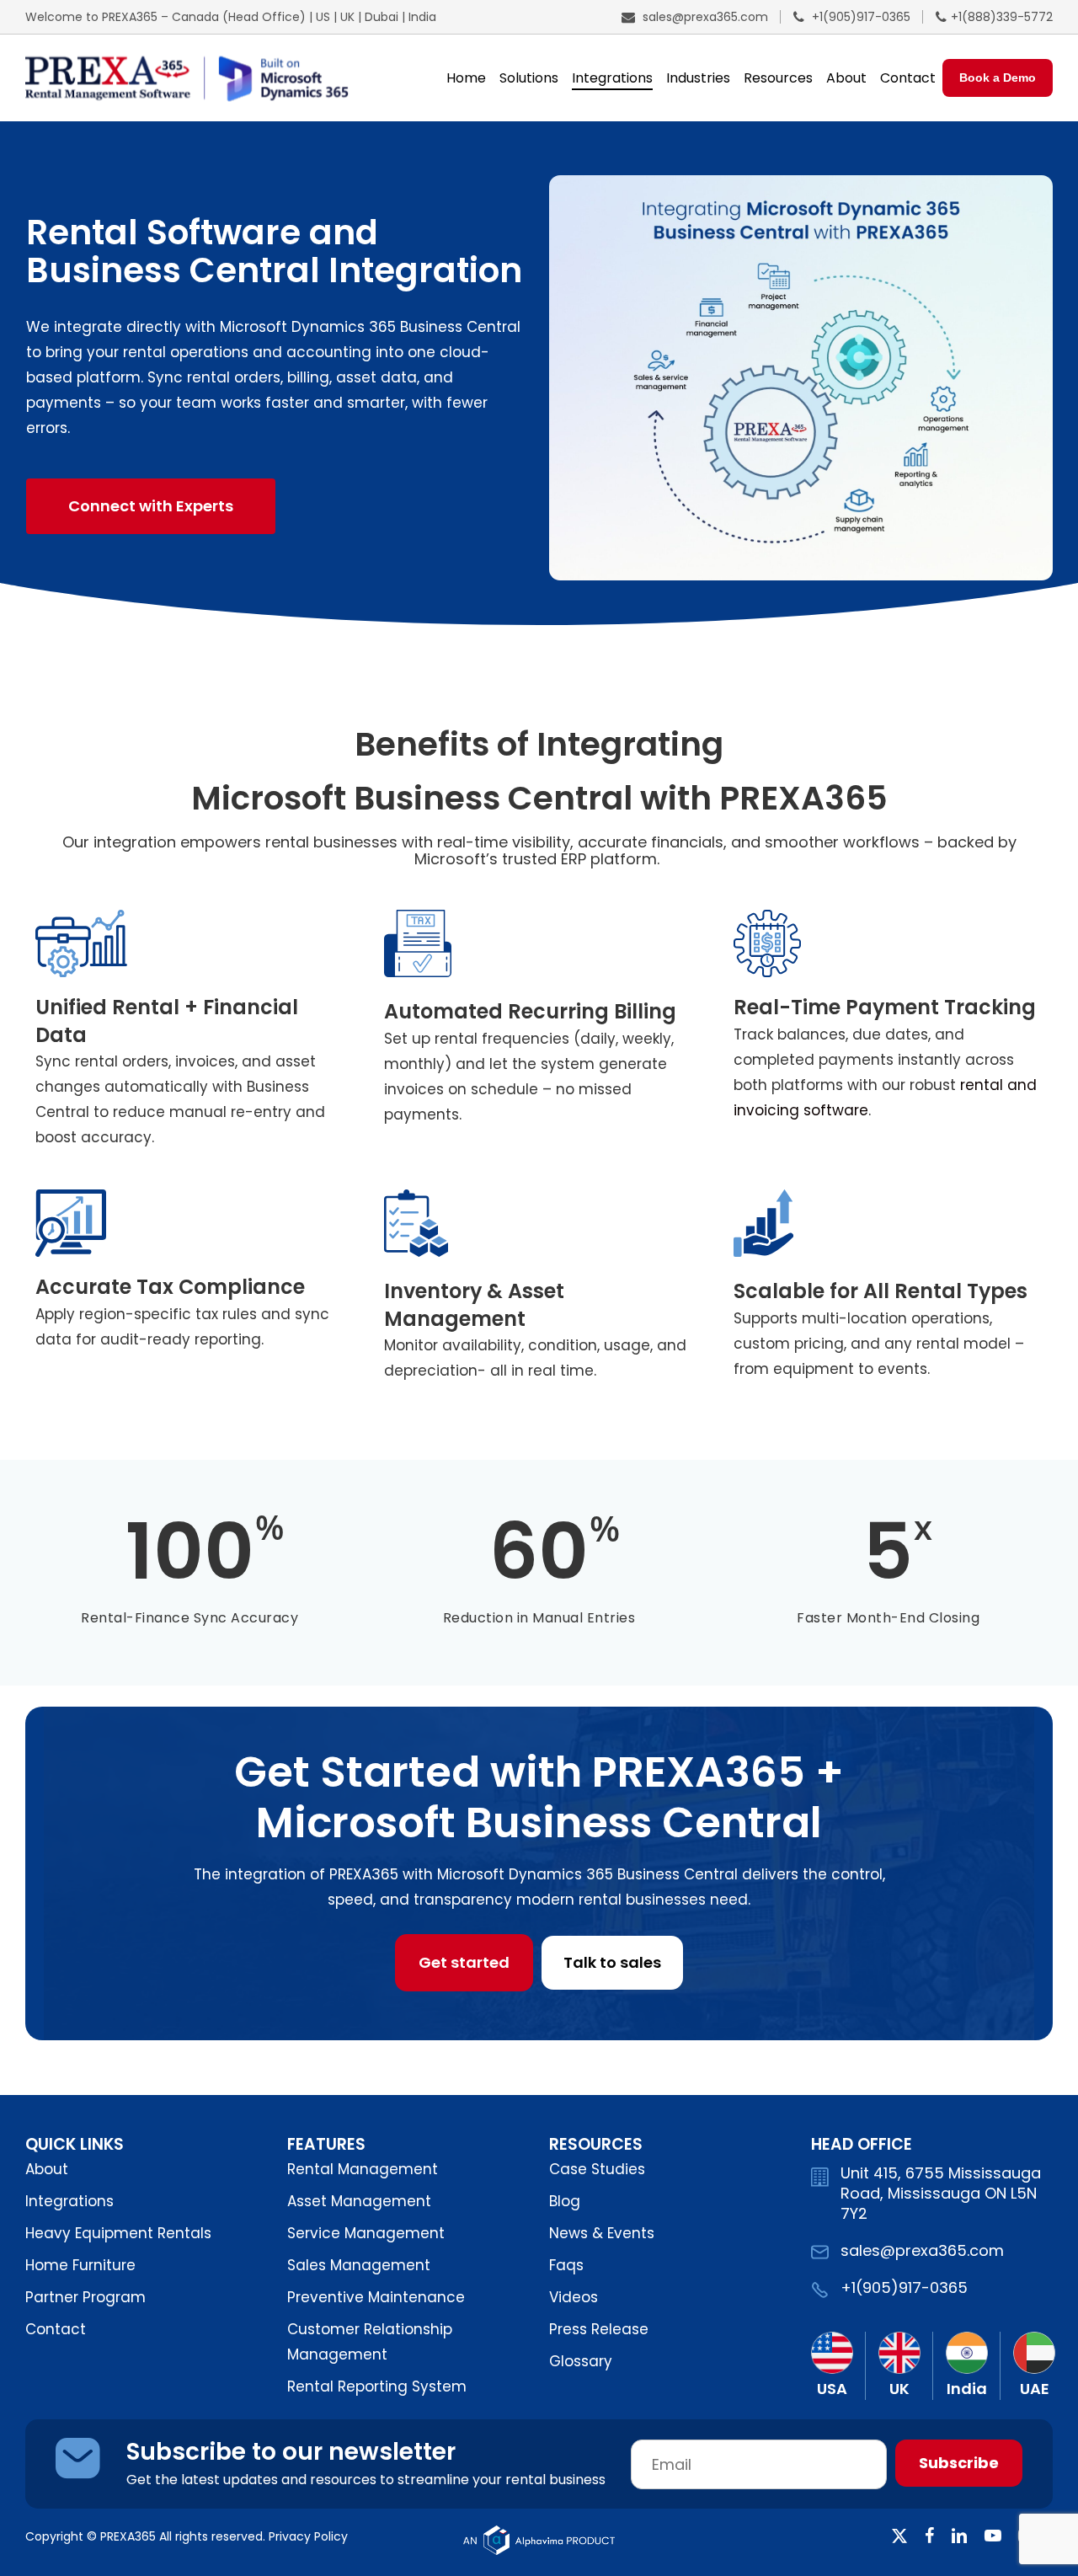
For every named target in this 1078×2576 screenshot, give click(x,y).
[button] (151, 506)
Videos (574, 2297)
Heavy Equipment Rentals (118, 2233)
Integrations (69, 2201)
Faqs (566, 2265)
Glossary (581, 2361)
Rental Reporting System (377, 2386)
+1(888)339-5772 (1002, 17)
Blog (565, 2201)
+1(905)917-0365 (859, 17)
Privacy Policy (308, 2536)
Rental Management (363, 2169)
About (47, 2169)
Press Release (599, 2329)
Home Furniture (80, 2265)
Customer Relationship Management (370, 2342)
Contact (56, 2329)
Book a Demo (998, 77)
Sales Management (359, 2265)
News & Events (602, 2233)
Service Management (366, 2233)
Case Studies (597, 2169)
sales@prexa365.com (704, 17)
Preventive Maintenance (376, 2297)
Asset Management (359, 2201)
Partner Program (85, 2297)
